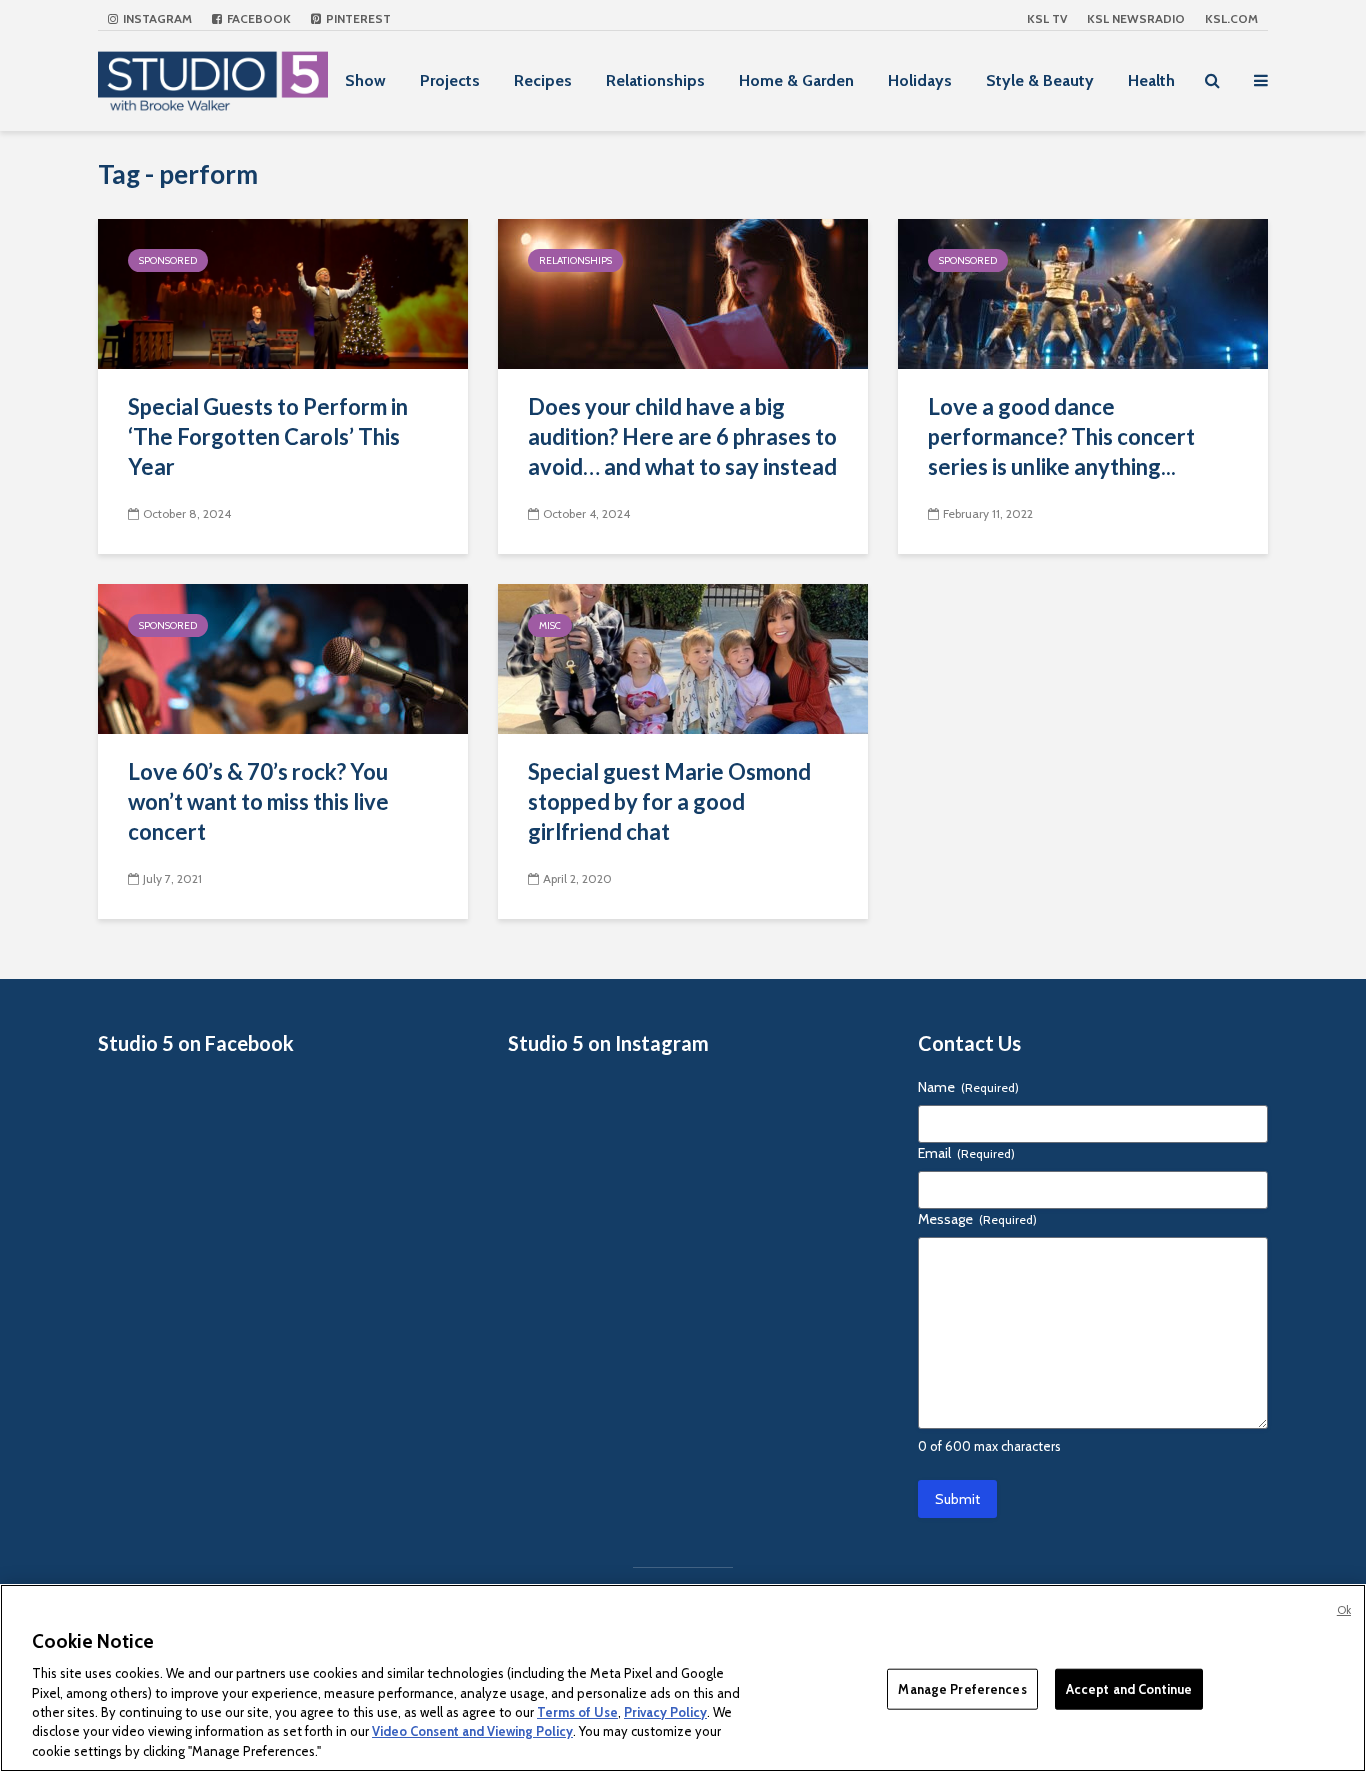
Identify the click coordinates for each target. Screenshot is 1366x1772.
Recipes (543, 80)
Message (977, 1219)
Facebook (257, 18)
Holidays (920, 80)
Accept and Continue (1129, 1688)
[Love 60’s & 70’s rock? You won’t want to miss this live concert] (283, 657)
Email (966, 1153)
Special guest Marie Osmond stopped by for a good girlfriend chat (669, 801)
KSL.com (1231, 18)
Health (1151, 80)
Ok (1344, 1610)
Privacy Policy (665, 1712)
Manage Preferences (962, 1688)
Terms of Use (577, 1712)
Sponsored (168, 260)
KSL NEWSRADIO (1136, 18)
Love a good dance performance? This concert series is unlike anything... (1061, 436)
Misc (550, 625)
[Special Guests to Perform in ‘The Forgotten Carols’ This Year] (283, 292)
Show (365, 80)
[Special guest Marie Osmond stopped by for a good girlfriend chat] (683, 657)
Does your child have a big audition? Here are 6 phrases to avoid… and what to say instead (682, 436)
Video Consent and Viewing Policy (472, 1732)
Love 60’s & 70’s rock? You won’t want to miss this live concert (258, 801)
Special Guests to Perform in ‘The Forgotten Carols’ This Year (268, 436)
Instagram (156, 18)
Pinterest (357, 18)
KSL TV (1047, 18)
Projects (450, 80)
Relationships (655, 80)
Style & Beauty (1040, 80)
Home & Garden (796, 80)
